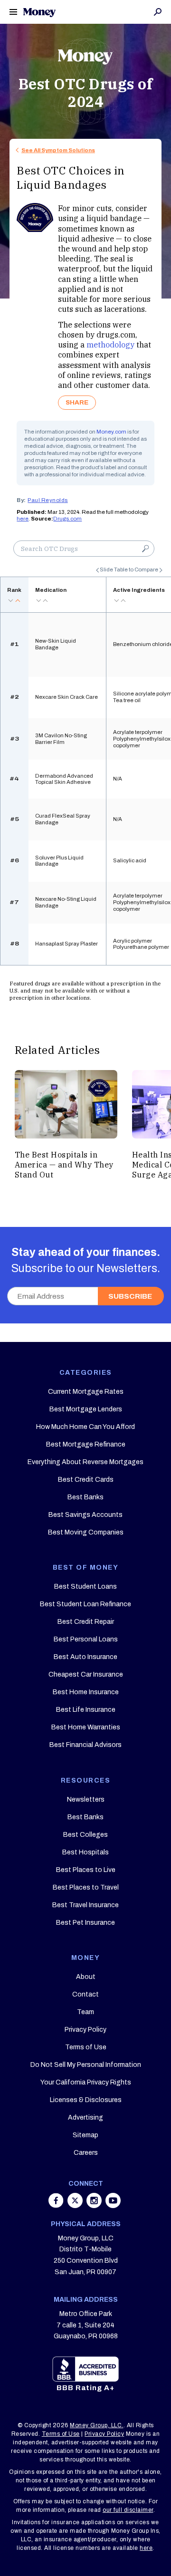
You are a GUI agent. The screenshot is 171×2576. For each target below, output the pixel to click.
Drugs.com (67, 519)
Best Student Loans (85, 1587)
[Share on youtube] (113, 2205)
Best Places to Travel (86, 1887)
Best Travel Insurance (85, 1905)
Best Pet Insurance (85, 1923)
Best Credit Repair (86, 1622)
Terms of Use (86, 2047)
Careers (86, 2153)
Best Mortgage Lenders (86, 1409)
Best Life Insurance (86, 1710)
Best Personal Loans (86, 1639)
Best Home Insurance (86, 1692)
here (23, 519)
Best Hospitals (85, 1852)
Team (85, 2012)
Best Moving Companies (86, 1532)
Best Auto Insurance (85, 1657)
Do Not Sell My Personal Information (86, 2065)
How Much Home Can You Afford (85, 1427)
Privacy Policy (85, 2030)
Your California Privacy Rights (86, 2082)
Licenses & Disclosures (86, 2100)
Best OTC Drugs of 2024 (86, 93)
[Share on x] (76, 2205)
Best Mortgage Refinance (86, 1444)
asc (18, 600)
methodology (110, 344)
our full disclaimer (128, 2510)
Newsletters (86, 1799)
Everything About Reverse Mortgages (85, 1462)
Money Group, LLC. (97, 2425)
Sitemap (85, 2135)
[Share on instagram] (95, 2205)
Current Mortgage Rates (86, 1392)
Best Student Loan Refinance (85, 1604)
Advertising (85, 2118)
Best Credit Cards (86, 1480)
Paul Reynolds (48, 500)
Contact (85, 1994)
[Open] (13, 12)
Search (158, 12)
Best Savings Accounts (85, 1515)
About (86, 1977)
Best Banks (85, 1497)
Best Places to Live (86, 1870)
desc (10, 600)
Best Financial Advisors (85, 1745)
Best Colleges (85, 1835)
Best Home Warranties (86, 1727)
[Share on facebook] (57, 2205)
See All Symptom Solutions (58, 150)
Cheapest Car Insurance (86, 1674)
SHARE (77, 402)
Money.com (111, 432)
